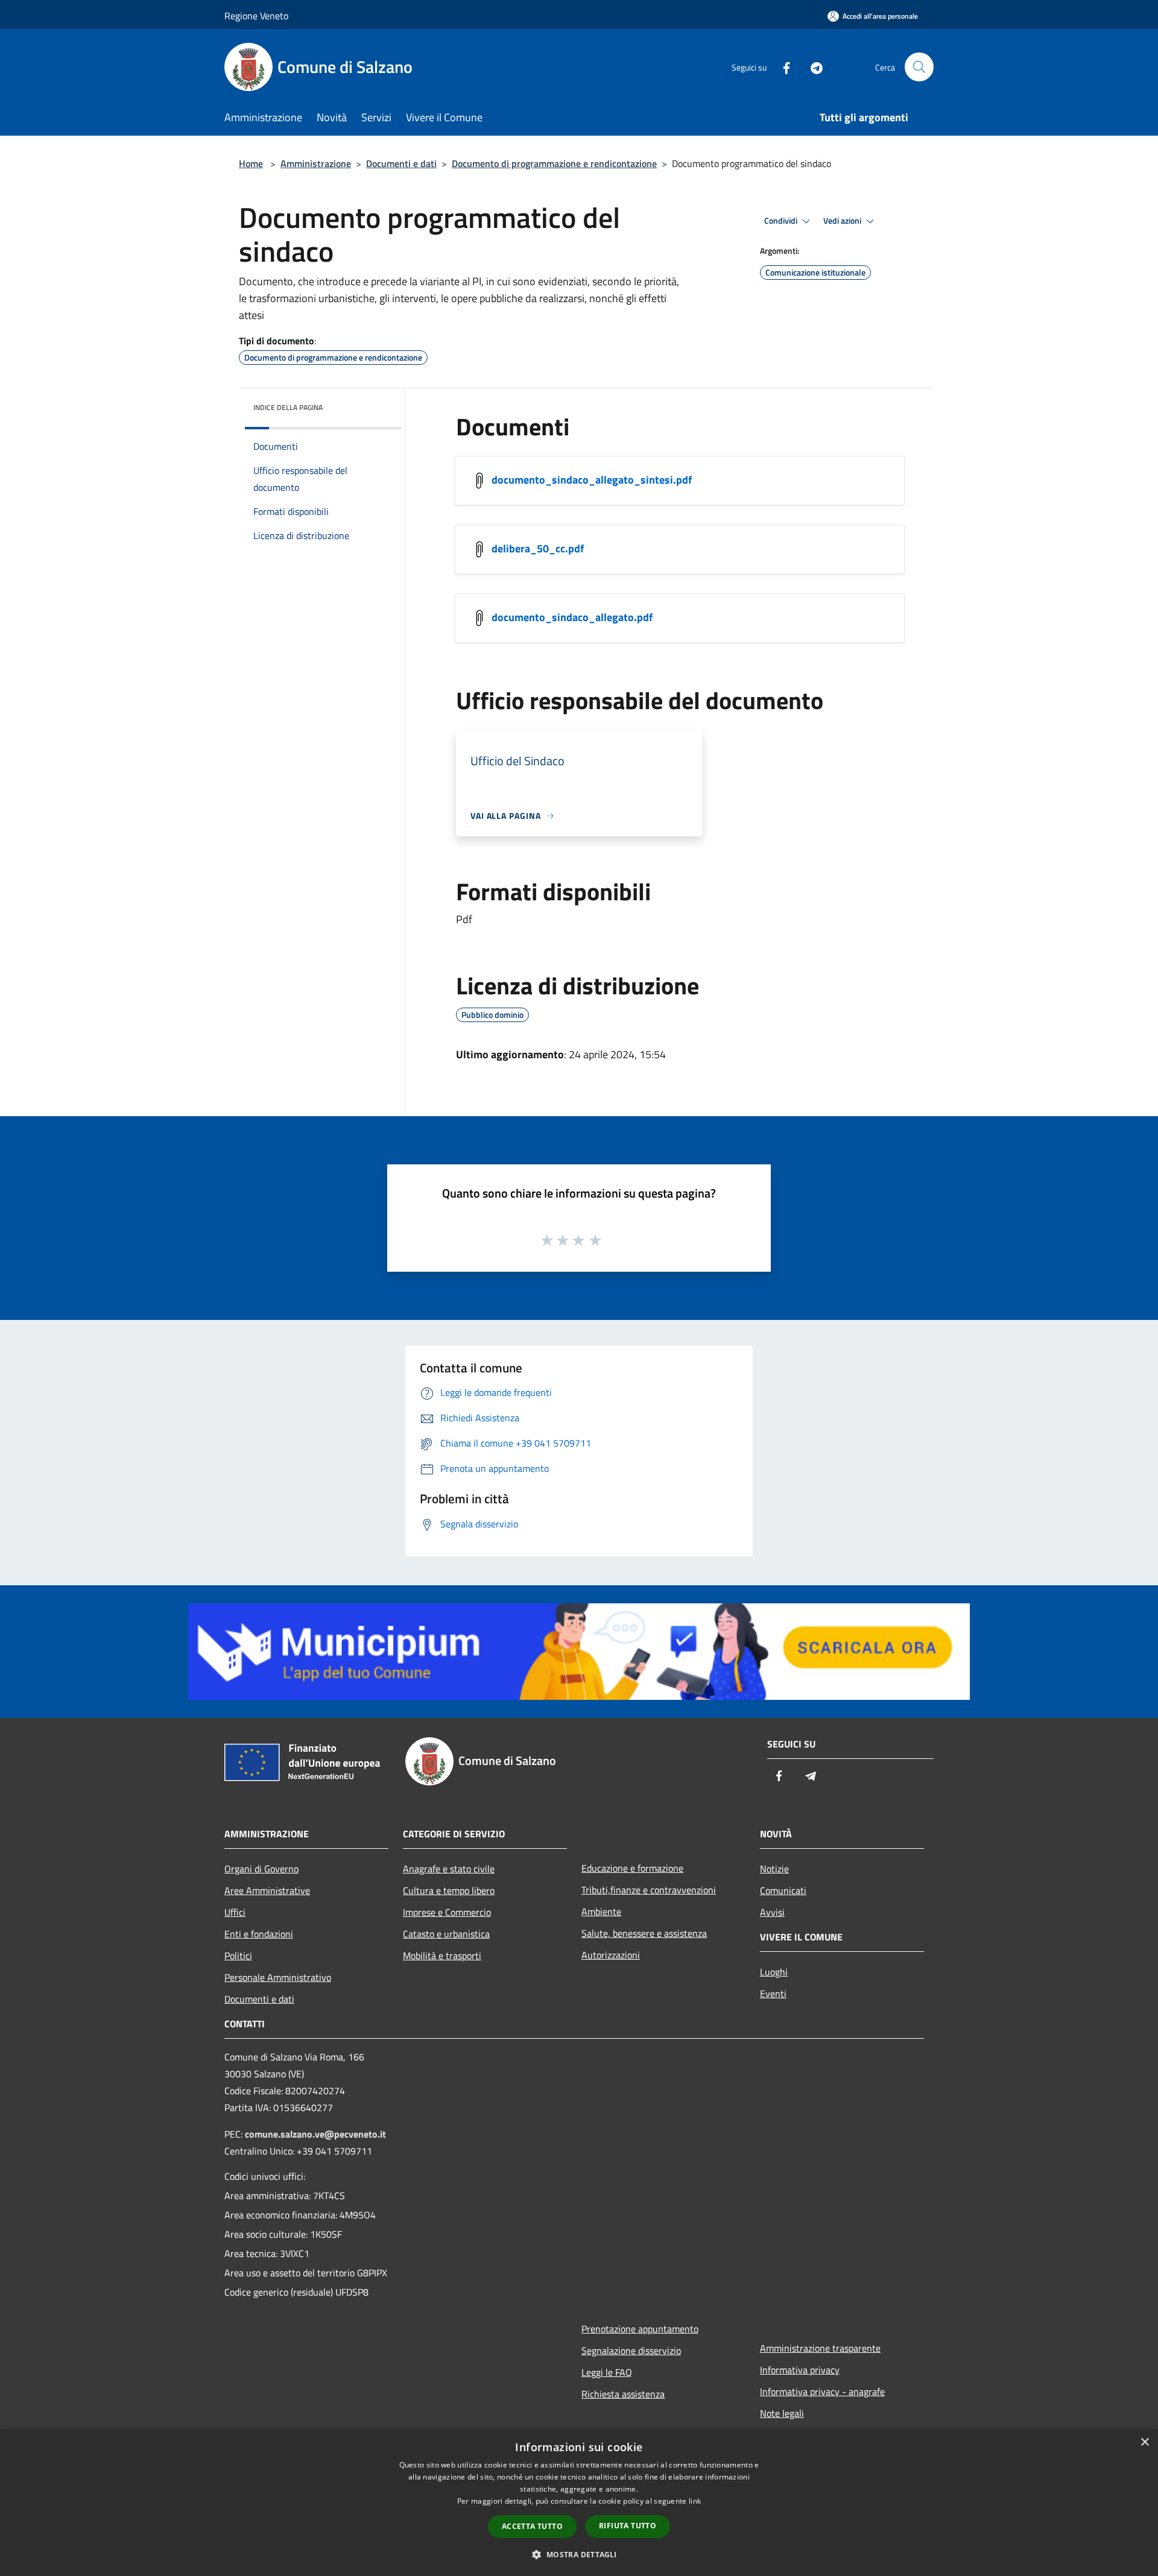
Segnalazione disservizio (631, 2350)
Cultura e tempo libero (449, 1890)
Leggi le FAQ (607, 2372)
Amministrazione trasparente (820, 2348)
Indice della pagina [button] (288, 407)
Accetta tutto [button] (532, 2526)
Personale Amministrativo (278, 1977)
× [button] (1144, 2442)
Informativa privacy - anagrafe (822, 2391)
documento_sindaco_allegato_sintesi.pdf (592, 480)
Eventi (773, 1994)
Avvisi (772, 1912)
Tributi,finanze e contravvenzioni (649, 1890)
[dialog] (579, 2503)
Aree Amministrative (267, 1890)
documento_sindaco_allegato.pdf (572, 617)
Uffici (235, 1912)
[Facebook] (782, 67)
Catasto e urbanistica (446, 1934)
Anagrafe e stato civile (449, 1869)
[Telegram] (812, 67)
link (695, 2501)
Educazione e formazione (632, 1868)
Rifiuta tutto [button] (628, 2526)
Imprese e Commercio (447, 1912)
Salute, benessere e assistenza (644, 1933)
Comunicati (783, 1890)
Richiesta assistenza (623, 2394)
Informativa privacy (800, 2370)
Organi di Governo (261, 1869)
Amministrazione (316, 163)
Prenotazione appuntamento (640, 2329)
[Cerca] (919, 67)
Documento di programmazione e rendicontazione (554, 163)
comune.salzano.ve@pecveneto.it (315, 2134)
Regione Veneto (256, 16)
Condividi (782, 221)
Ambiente (601, 1911)
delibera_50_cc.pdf (538, 548)
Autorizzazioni (611, 1955)
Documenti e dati (401, 163)
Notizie (774, 1869)
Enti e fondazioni (259, 1934)
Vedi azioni (843, 221)
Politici (238, 1956)
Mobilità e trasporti (442, 1956)
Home (251, 163)
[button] (579, 2554)
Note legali (782, 2413)
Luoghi (774, 1972)
